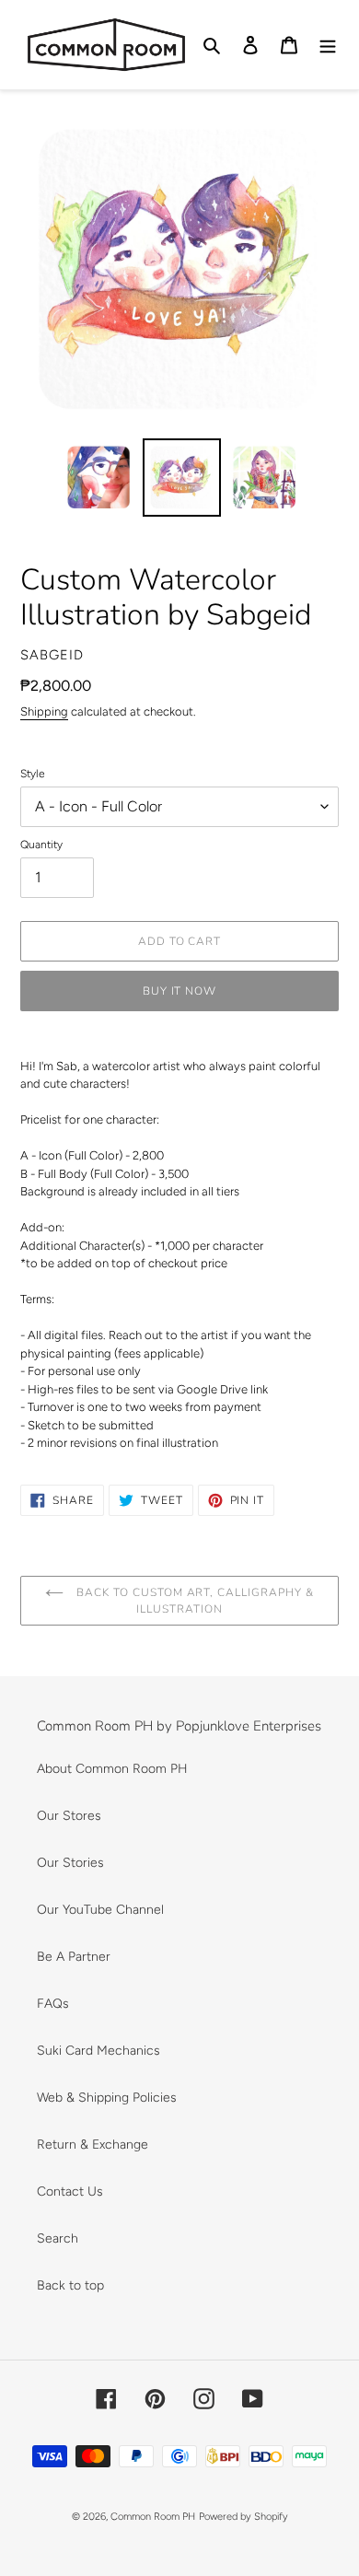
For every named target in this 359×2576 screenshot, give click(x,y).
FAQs (53, 2004)
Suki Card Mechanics (98, 2051)
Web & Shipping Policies (107, 2098)
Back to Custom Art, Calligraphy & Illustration (193, 1601)
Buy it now (180, 991)
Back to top (70, 2285)
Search (58, 2238)
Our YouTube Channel (100, 1910)
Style (33, 774)
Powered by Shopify (243, 2517)
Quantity (41, 845)
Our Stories (70, 1863)
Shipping (44, 711)
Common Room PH (153, 2517)
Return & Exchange (93, 2145)
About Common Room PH (112, 1769)
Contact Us (70, 2191)
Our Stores (69, 1816)
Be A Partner (74, 1957)
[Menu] (328, 45)
